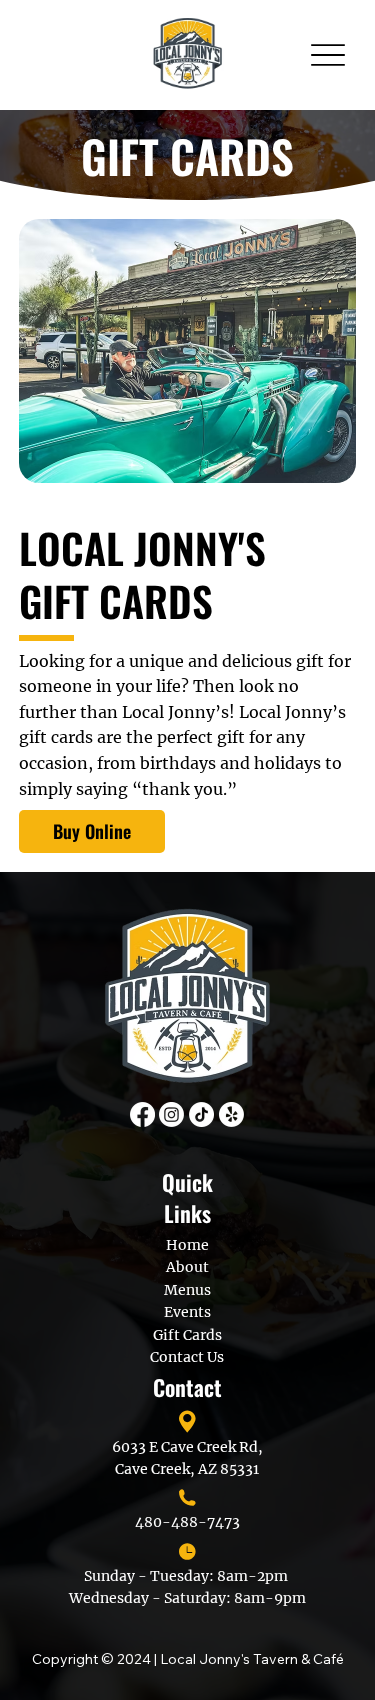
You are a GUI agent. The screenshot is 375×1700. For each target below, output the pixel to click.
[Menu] (327, 55)
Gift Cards (187, 1335)
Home (187, 1245)
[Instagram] (171, 1114)
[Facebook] (142, 1114)
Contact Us (187, 1357)
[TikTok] (201, 1114)
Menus (187, 1290)
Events (187, 1312)
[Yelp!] (231, 1114)
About (187, 1267)
